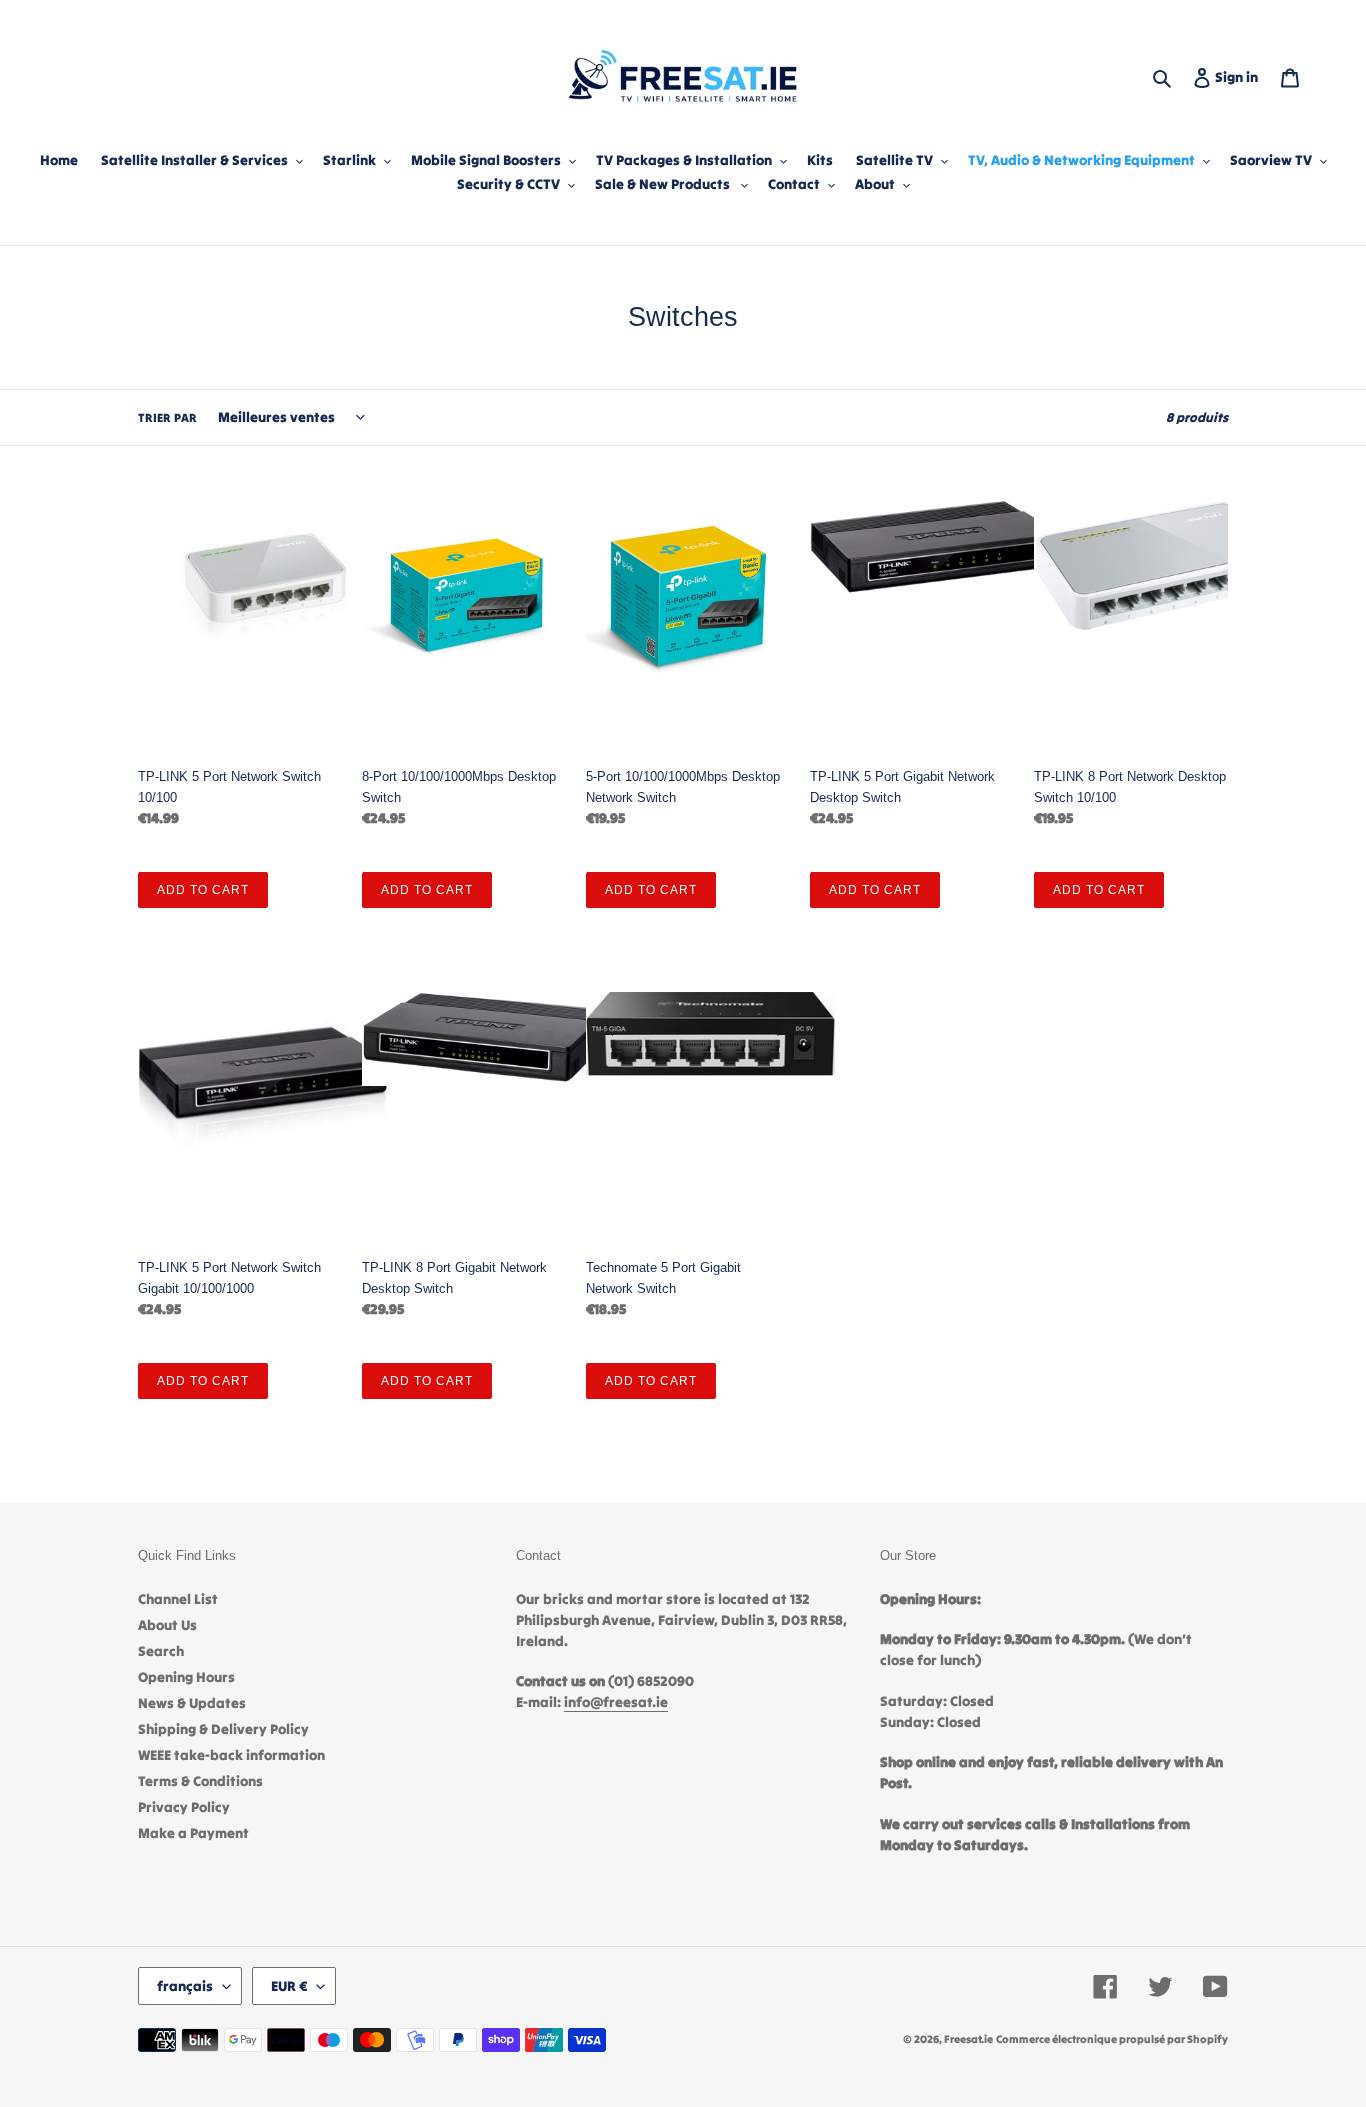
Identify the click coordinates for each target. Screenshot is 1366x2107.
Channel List (178, 1599)
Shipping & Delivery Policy (223, 1729)
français (185, 1986)
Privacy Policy (184, 1807)
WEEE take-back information (231, 1755)
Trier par (167, 417)
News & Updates (192, 1703)
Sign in (1240, 76)
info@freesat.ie (616, 1702)
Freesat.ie (968, 2039)
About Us (167, 1625)
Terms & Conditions (200, 1781)
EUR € (289, 1986)
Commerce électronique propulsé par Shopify (1112, 2039)
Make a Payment (193, 1833)
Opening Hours (186, 1677)
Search (161, 1651)
